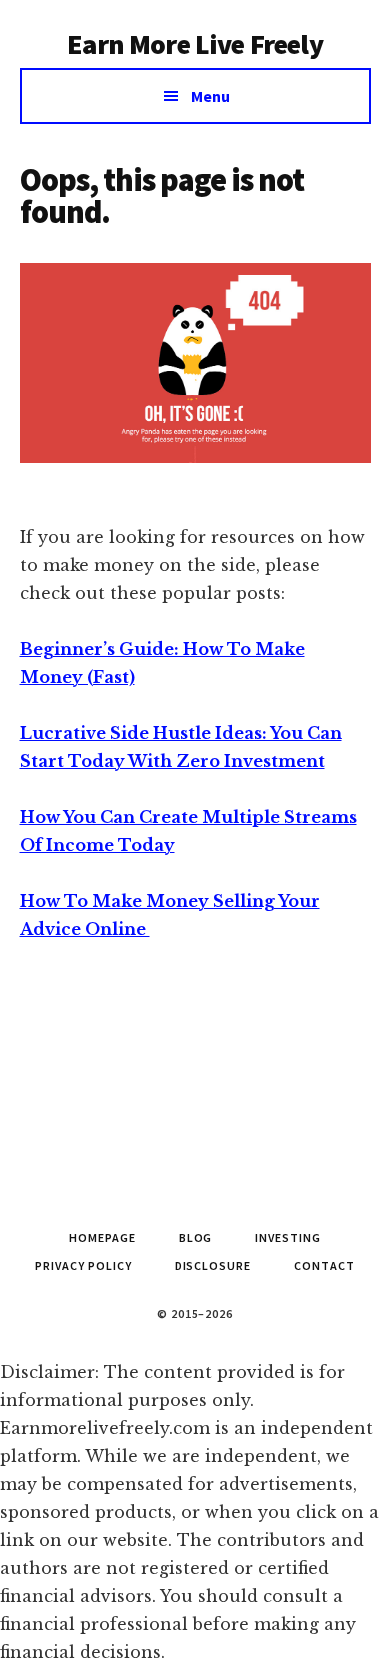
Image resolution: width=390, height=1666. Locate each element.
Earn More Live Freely (194, 44)
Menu (210, 96)
